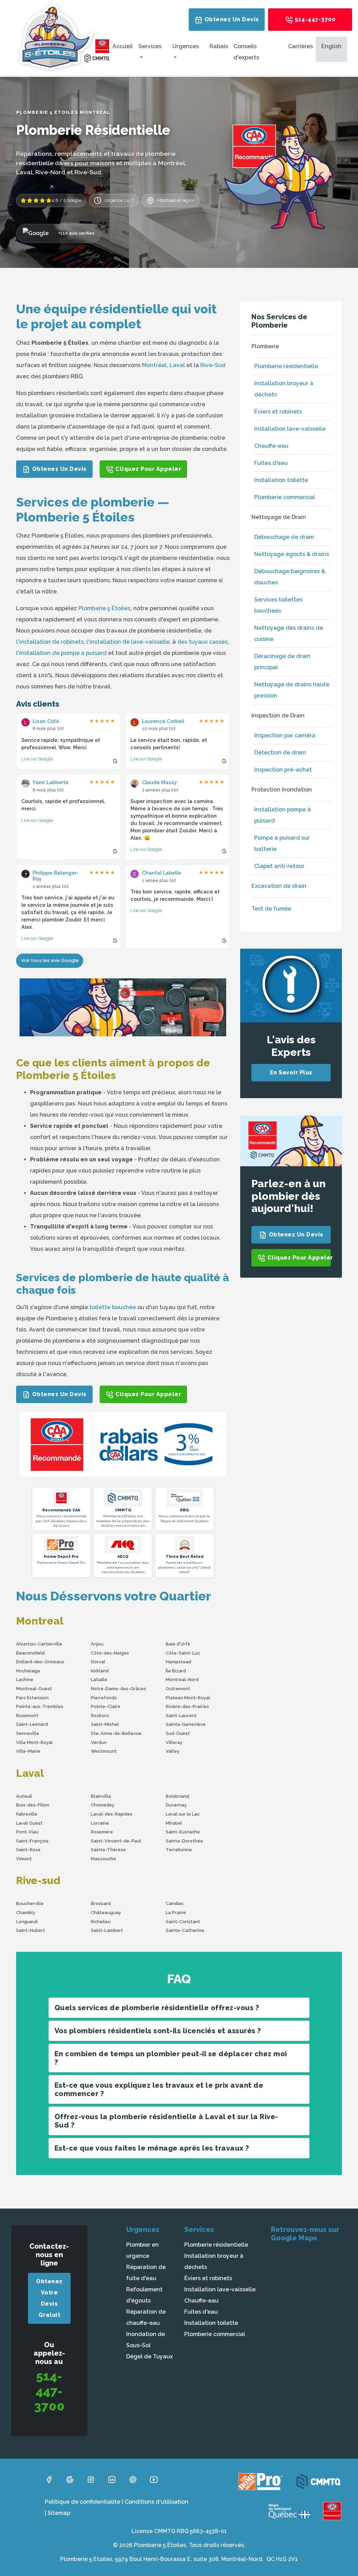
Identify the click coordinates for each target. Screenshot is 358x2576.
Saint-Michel (105, 1724)
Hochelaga (28, 1671)
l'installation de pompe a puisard (61, 653)
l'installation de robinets (50, 642)
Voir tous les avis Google (50, 960)
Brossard (101, 1903)
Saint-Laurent (181, 1716)
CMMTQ (123, 1510)
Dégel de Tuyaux (149, 2356)
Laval (177, 365)
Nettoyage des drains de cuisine (289, 633)
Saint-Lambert (107, 1930)
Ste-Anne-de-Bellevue (116, 1733)
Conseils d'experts (246, 52)
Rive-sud (38, 1880)
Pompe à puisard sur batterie (282, 843)
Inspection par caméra (285, 735)
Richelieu (101, 1922)
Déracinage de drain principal (282, 662)
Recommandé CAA (61, 1510)
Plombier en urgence (142, 2250)
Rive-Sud (213, 365)
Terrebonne (179, 1850)
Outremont (178, 1689)
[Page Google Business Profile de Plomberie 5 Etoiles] (70, 2479)
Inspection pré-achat (283, 770)
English (331, 46)
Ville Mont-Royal (34, 1742)
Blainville (101, 1796)
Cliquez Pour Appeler (148, 469)
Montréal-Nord (182, 1680)
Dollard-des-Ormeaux (40, 1662)
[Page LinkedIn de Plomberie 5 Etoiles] (112, 2479)
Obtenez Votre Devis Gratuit (49, 2298)
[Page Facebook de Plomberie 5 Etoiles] (49, 2479)
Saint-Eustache (183, 1832)
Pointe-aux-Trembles (40, 1706)
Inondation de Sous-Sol (146, 2340)
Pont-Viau (27, 1832)
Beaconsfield (30, 1653)
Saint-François (32, 1841)
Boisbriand (177, 1796)
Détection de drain (280, 753)
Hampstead (178, 1662)
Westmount (104, 1751)
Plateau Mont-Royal (188, 1698)
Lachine (25, 1680)
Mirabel (174, 1823)
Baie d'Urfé (178, 1644)
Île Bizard (176, 1671)
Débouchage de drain (284, 537)
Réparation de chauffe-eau (146, 2317)
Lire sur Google (37, 759)
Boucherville (30, 1903)
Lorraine (100, 1823)
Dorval (98, 1662)
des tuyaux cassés (202, 642)
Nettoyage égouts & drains (292, 554)
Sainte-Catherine (185, 1930)
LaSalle (99, 1680)
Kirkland (100, 1671)
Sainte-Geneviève (186, 1724)
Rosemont (27, 1716)
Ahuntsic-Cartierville (39, 1644)
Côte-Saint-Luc (183, 1653)
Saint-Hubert (31, 1930)
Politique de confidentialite (83, 2502)
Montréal (154, 365)
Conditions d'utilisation (156, 2502)
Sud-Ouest (178, 1733)
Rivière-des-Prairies (187, 1706)
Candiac (175, 1903)
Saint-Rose (28, 1850)
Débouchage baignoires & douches (290, 577)
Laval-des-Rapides (112, 1814)
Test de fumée (271, 909)
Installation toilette (281, 480)
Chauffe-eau (271, 446)
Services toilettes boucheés (278, 605)
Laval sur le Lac (183, 1814)
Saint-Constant (183, 1922)
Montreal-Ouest (34, 1689)
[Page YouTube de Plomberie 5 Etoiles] (154, 2479)
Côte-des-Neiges (110, 1653)
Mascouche (103, 1859)
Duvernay (176, 1805)
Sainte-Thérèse (108, 1850)
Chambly (26, 1913)
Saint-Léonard (32, 1724)
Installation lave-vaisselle (290, 429)
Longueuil (27, 1922)
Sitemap (59, 2513)
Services (150, 46)
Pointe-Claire (106, 1706)
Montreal (40, 1621)
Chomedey (103, 1805)
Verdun (99, 1742)
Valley (173, 1751)
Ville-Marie (28, 1751)
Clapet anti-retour (279, 866)
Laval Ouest (29, 1823)
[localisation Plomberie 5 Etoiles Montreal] (309, 2300)
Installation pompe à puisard (282, 815)
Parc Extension (32, 1698)
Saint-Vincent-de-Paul (116, 1841)
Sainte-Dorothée (184, 1841)
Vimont (24, 1859)
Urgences (186, 46)
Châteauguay (106, 1913)
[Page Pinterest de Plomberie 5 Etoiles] (133, 2479)
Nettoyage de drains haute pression (292, 690)
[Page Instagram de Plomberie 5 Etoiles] (91, 2479)
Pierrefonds (104, 1698)
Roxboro (100, 1716)
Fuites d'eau (271, 463)
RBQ (184, 1510)
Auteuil (24, 1796)
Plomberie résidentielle (286, 366)
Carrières (300, 46)
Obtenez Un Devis (231, 19)
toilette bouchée (113, 1307)
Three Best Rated (185, 1557)
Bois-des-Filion (33, 1805)
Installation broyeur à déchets (284, 389)
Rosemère (102, 1832)
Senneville (28, 1733)
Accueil (123, 46)
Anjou (97, 1644)
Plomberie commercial (285, 497)
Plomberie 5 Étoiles (104, 608)
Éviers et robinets (278, 412)
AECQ (123, 1557)
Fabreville (27, 1814)
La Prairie (176, 1913)
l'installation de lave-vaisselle (128, 642)
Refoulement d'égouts (144, 2295)
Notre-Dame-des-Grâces (119, 1689)
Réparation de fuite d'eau (146, 2273)
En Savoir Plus (291, 1072)
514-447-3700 (314, 19)
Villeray (174, 1742)
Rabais (219, 46)
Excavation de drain (279, 886)
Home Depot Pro (61, 1557)
